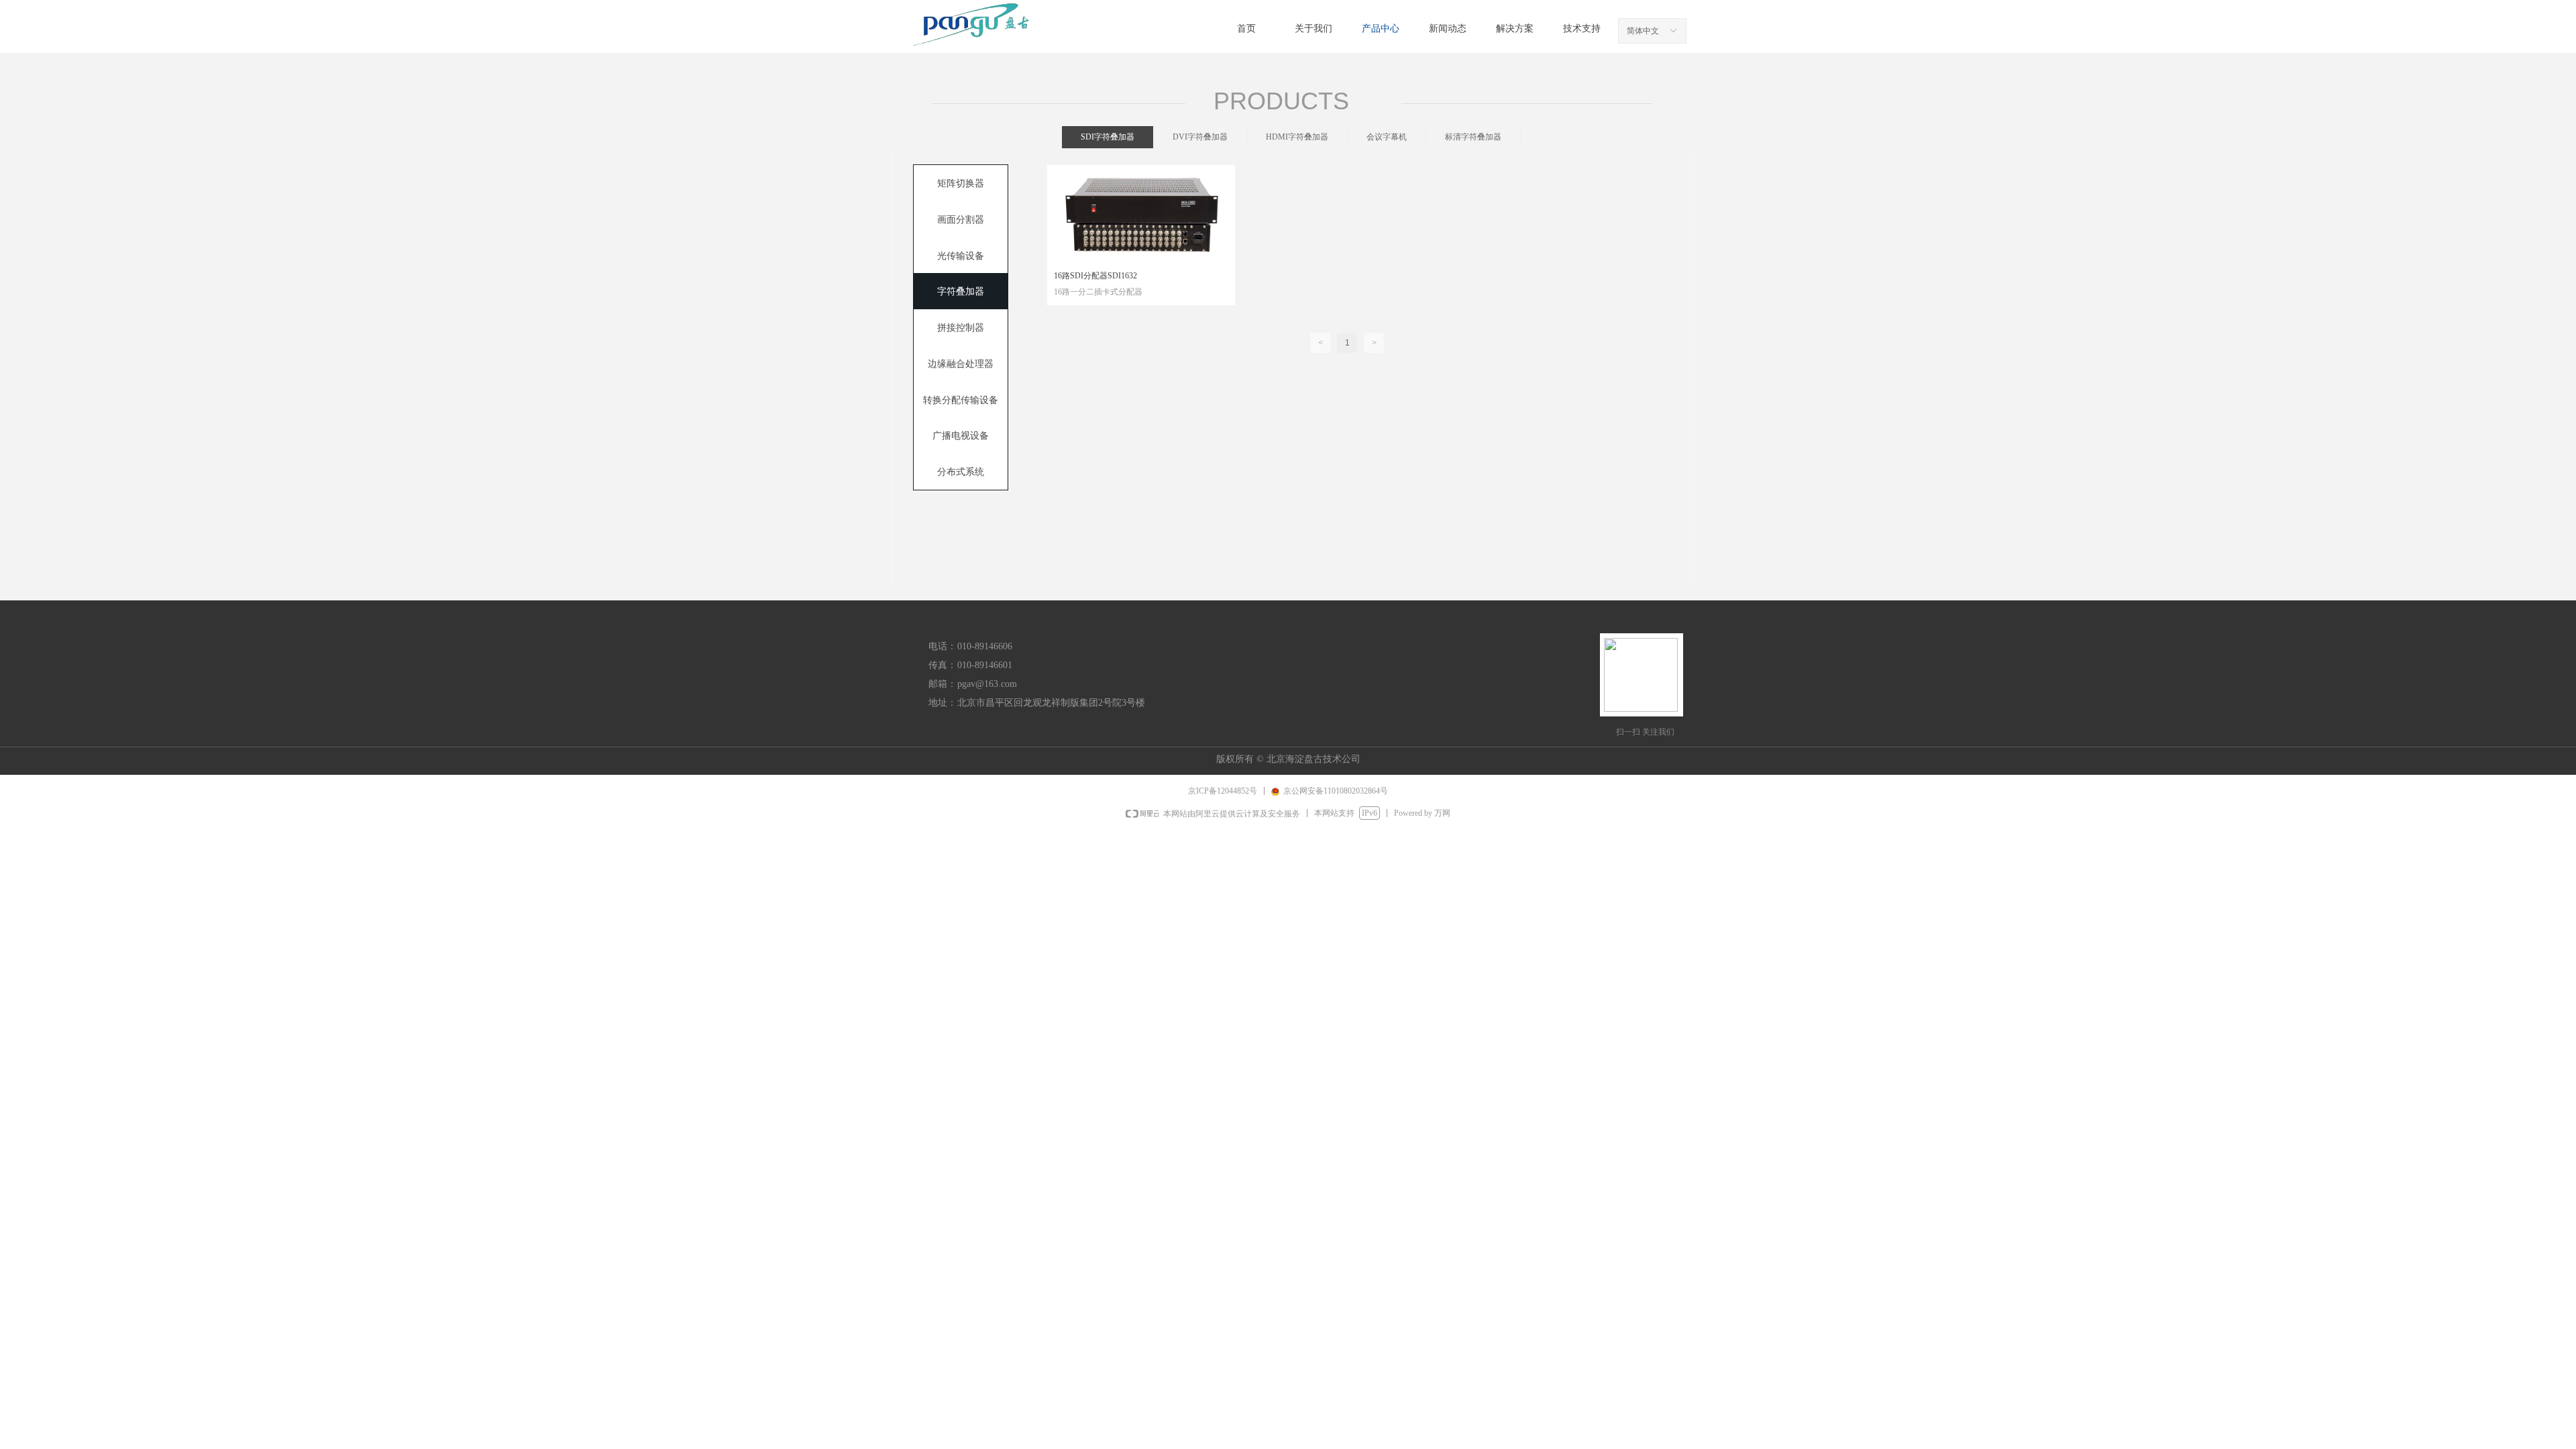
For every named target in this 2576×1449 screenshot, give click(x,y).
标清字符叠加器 (1473, 137)
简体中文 (1643, 31)
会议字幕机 (1387, 137)
